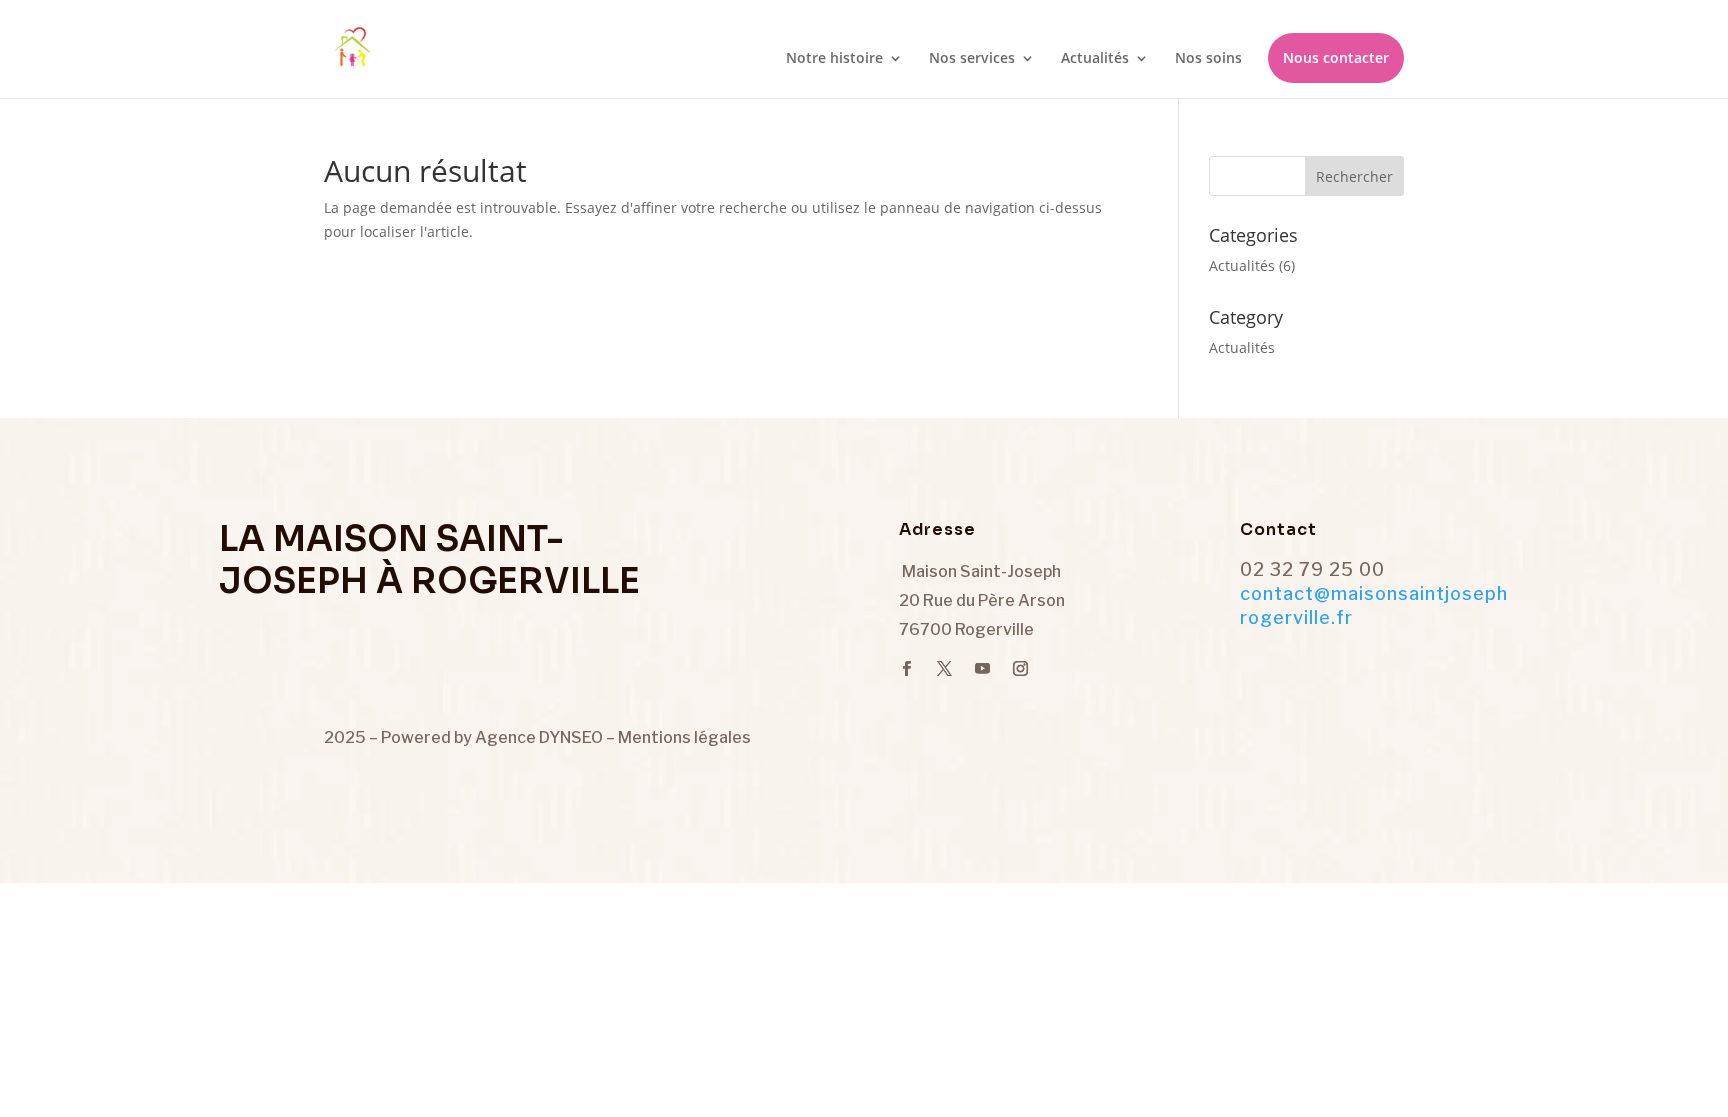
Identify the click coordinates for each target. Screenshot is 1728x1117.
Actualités (1095, 59)
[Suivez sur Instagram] (1020, 669)
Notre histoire (834, 59)
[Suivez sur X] (944, 669)
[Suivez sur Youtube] (982, 669)
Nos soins (1208, 59)
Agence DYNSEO (540, 737)
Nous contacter (1336, 57)
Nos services (972, 59)
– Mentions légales (678, 737)
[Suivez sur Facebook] (906, 669)
